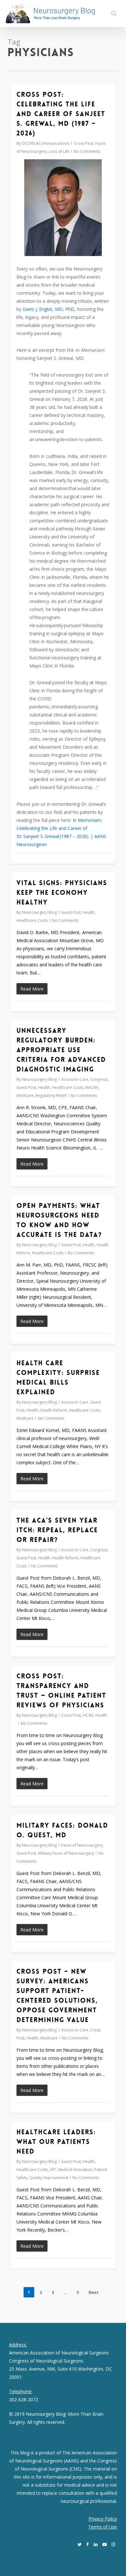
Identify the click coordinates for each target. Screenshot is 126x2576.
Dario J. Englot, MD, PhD (48, 309)
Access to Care (75, 1079)
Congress (99, 1079)
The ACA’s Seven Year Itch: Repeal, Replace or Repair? (57, 1530)
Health (89, 912)
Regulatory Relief (51, 1096)
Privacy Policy (103, 2519)
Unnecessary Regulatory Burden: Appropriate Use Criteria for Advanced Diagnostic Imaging (61, 1050)
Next (94, 2292)
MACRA (92, 1087)
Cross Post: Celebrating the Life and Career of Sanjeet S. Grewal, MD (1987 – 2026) (61, 114)
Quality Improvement (49, 2178)
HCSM (88, 1715)
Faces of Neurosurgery (82, 1845)
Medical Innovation (75, 2170)
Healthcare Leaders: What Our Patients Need (56, 2142)
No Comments (87, 151)
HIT (53, 2170)
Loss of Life (59, 151)
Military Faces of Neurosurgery (66, 1853)
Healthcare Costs (32, 920)
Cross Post (84, 143)
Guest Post (71, 912)
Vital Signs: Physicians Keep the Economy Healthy (62, 893)
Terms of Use (103, 2527)
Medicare (25, 1096)
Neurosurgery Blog (39, 912)
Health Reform (54, 1410)
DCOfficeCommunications (46, 143)
